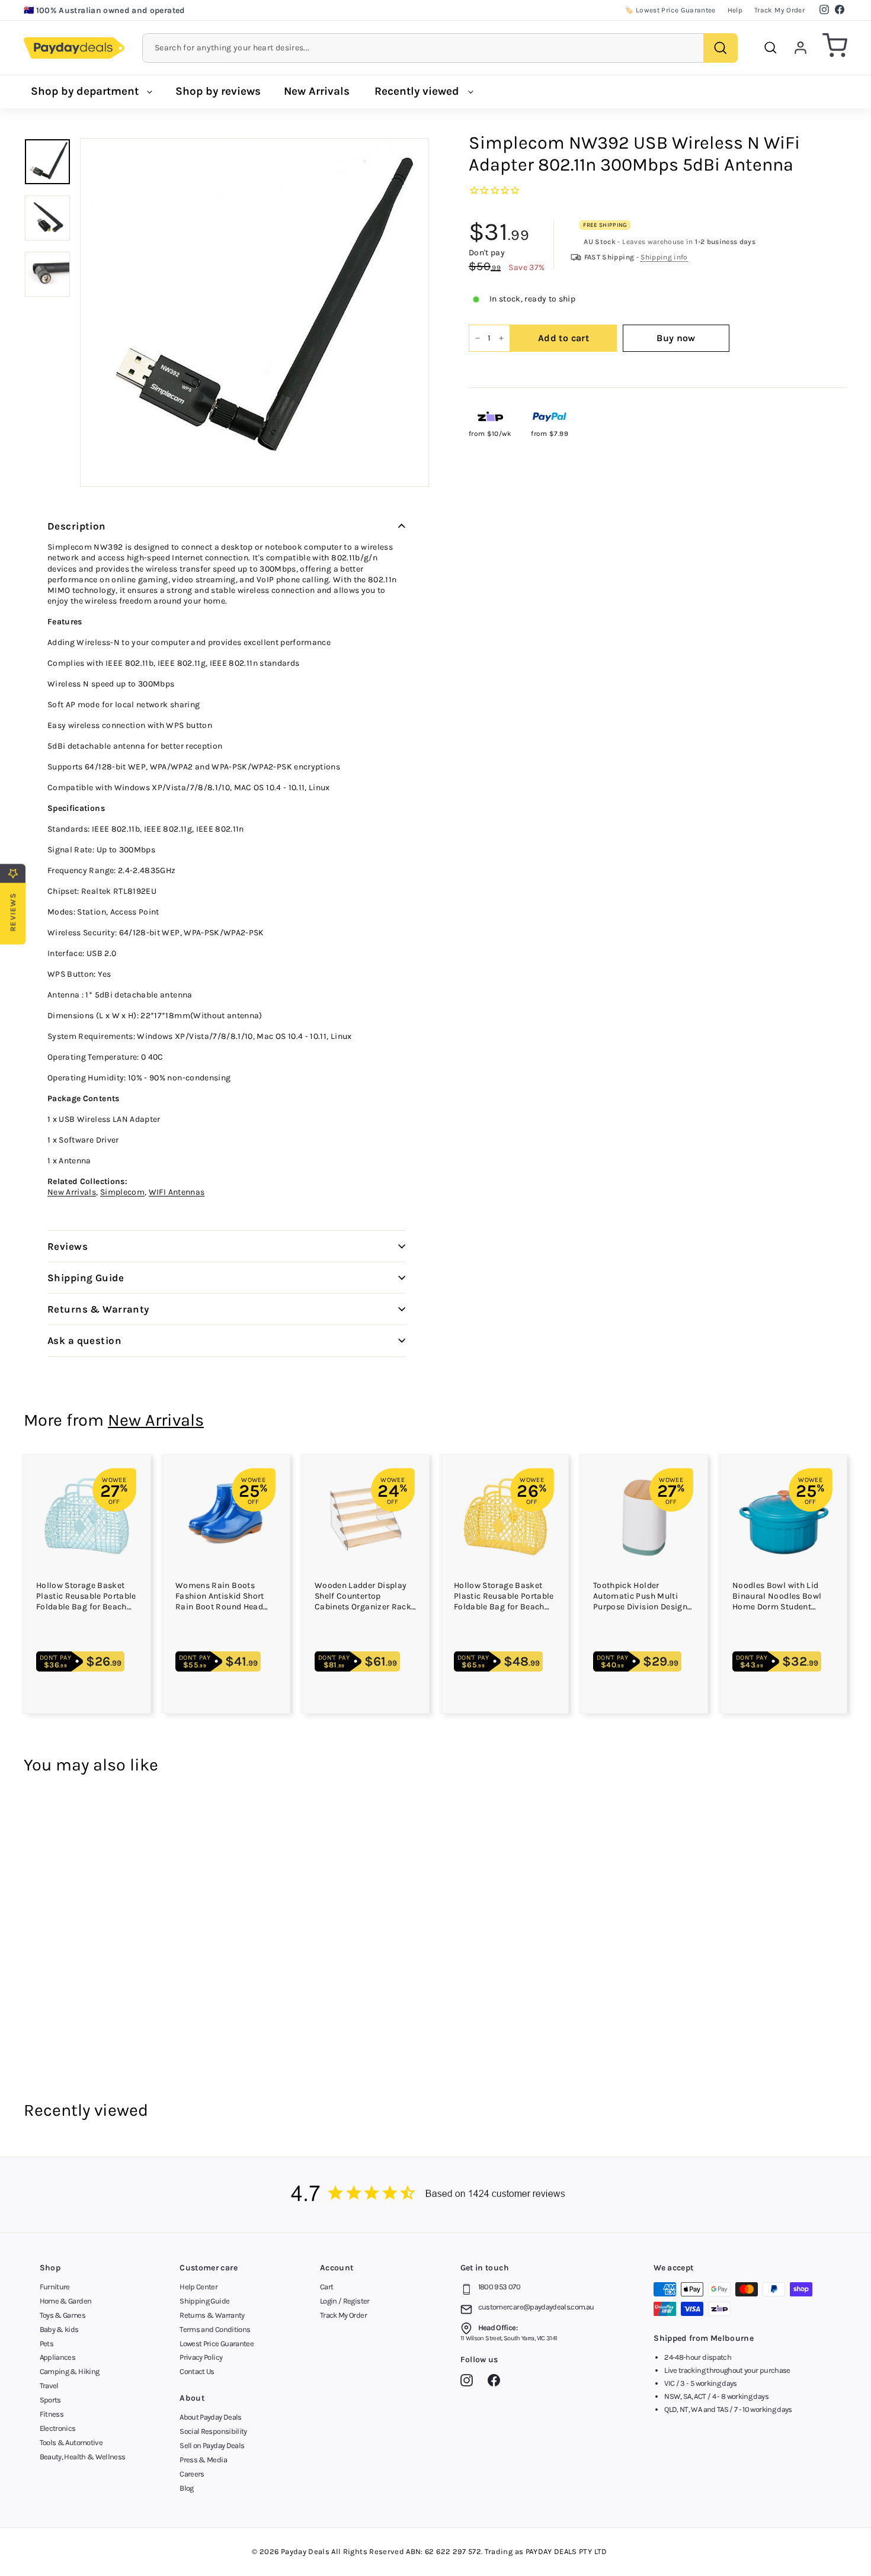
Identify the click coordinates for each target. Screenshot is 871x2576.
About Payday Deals (210, 2417)
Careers (192, 2474)
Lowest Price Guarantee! (84, 10)
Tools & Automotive (71, 2442)
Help (735, 10)
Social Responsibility (213, 2431)
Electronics (58, 2428)
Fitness (52, 2414)
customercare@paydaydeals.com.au (536, 2307)
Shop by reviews (218, 91)
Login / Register (345, 2301)
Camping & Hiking (70, 2371)
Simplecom (122, 1192)
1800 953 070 (499, 2287)
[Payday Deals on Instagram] (470, 2382)
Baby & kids (59, 2329)
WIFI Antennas (177, 1192)
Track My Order (779, 10)
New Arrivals (317, 91)
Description (77, 526)
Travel (49, 2386)
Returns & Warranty (98, 1309)
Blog (186, 2488)
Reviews (68, 1246)
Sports (50, 2400)
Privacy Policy (201, 2357)
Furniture (55, 2287)
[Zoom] (254, 312)
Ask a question (84, 1340)
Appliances (58, 2357)
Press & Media (203, 2460)
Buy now (676, 338)
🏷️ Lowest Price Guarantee (670, 10)
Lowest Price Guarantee (217, 2344)
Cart (326, 2287)
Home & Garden (66, 2301)
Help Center (198, 2287)
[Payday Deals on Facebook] (497, 2382)
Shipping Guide (86, 1278)
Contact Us (197, 2371)
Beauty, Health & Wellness (83, 2457)
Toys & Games (63, 2315)
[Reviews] (435, 2195)
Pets (47, 2344)
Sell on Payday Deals (212, 2445)
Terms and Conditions (215, 2329)
